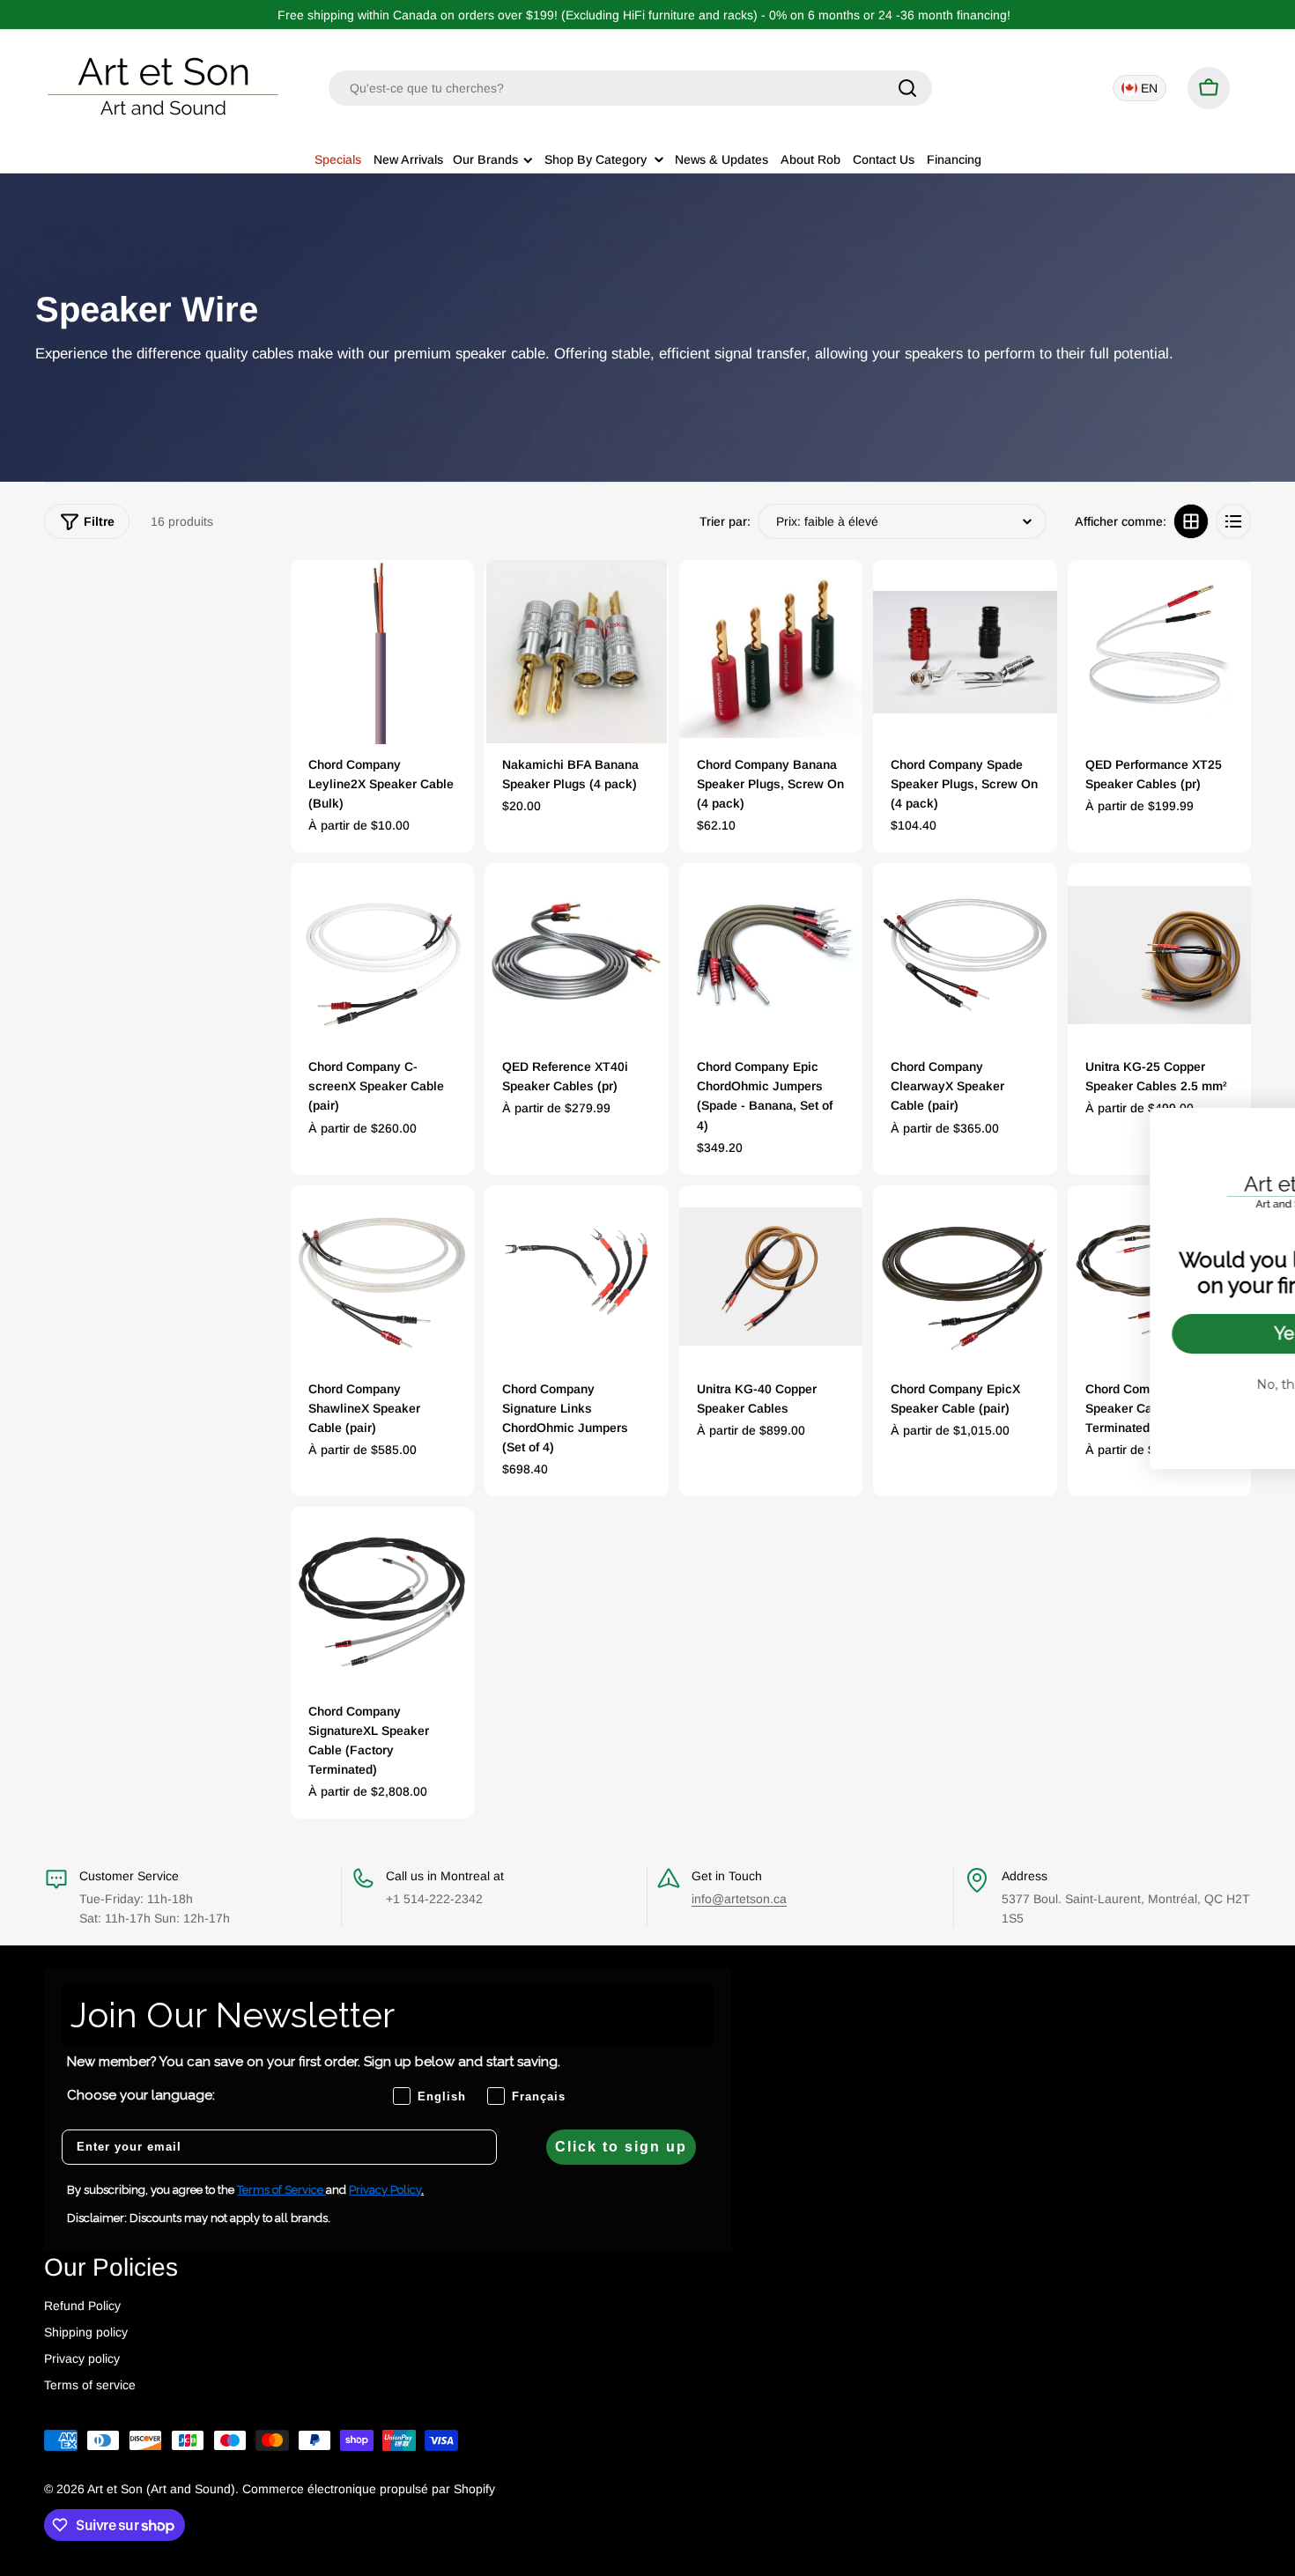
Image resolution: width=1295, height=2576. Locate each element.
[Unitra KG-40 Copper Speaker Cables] (771, 1277)
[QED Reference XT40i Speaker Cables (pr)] (576, 955)
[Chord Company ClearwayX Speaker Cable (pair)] (965, 955)
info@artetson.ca (739, 1899)
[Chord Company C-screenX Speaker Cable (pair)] (382, 955)
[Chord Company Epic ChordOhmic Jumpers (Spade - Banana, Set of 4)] (771, 955)
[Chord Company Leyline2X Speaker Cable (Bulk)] (382, 652)
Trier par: (725, 521)
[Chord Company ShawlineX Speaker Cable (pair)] (382, 1277)
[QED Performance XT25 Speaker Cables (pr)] (1159, 652)
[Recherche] (907, 88)
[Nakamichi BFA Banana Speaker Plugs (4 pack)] (576, 652)
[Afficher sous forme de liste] (1233, 521)
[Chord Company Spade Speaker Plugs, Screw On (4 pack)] (965, 652)
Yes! (1136, 1333)
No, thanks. (1136, 1384)
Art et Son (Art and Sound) (161, 2489)
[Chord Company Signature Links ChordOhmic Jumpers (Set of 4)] (576, 1277)
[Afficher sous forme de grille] (1191, 521)
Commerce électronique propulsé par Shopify (369, 2489)
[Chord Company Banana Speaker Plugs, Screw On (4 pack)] (771, 652)
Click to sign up (621, 2147)
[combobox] (630, 88)
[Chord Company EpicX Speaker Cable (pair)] (965, 1277)
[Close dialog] (1255, 1130)
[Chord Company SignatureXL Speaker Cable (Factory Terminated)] (382, 1598)
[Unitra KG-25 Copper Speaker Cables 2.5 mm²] (1159, 955)
